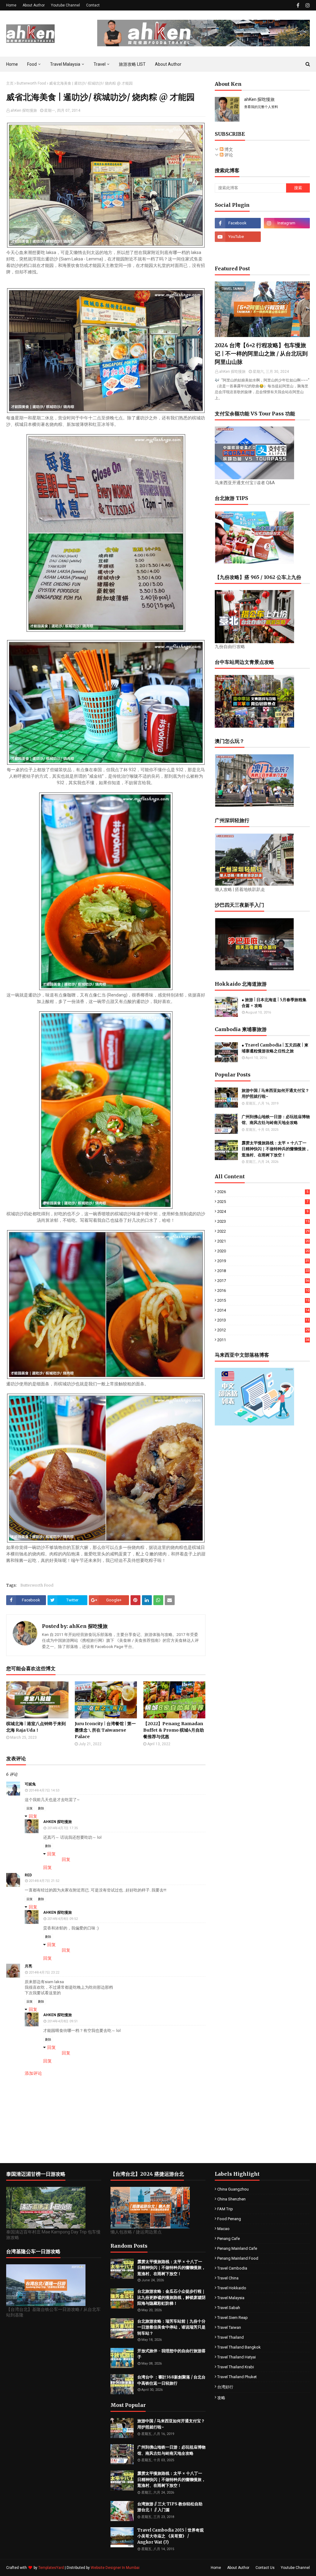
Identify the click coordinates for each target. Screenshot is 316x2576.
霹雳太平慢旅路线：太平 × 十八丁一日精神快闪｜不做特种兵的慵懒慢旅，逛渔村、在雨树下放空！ (276, 1149)
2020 (263, 1251)
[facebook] (298, 5)
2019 (263, 1261)
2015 (263, 1300)
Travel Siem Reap (233, 2318)
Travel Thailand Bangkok (239, 2347)
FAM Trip (225, 2209)
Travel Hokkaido (232, 2288)
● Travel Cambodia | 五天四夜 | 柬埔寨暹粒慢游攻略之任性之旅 (275, 1048)
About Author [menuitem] (168, 64)
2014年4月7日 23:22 (44, 1973)
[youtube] (238, 237)
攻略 (221, 2398)
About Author (34, 5)
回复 (30, 1808)
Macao (223, 2229)
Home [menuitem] (12, 64)
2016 (263, 1290)
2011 (263, 1340)
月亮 (28, 1966)
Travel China (228, 2278)
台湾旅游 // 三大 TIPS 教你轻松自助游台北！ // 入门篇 (170, 2507)
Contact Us (265, 2568)
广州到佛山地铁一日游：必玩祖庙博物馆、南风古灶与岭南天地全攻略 (276, 1120)
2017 (263, 1281)
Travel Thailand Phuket (237, 2377)
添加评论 (33, 2073)
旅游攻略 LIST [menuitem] (132, 64)
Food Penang (229, 2219)
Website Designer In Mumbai (115, 2568)
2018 (263, 1271)
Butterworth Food (31, 83)
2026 (263, 1192)
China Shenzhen (231, 2199)
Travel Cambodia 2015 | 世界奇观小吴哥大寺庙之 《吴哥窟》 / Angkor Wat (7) (170, 2536)
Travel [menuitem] (100, 64)
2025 (263, 1202)
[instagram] (307, 5)
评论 (228, 155)
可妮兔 (30, 1784)
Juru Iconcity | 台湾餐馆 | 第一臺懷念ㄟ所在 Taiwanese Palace (105, 1730)
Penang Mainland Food (238, 2258)
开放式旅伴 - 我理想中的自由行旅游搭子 (171, 2354)
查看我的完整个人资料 (261, 107)
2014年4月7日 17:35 (62, 1828)
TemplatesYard (51, 2568)
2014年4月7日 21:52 (44, 1881)
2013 (263, 1320)
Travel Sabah (229, 2308)
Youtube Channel (65, 5)
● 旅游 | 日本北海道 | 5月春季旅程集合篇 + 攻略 (274, 1003)
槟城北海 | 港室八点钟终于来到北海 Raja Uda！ (36, 1727)
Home (11, 5)
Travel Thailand (231, 2337)
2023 (263, 1221)
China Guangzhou (233, 2189)
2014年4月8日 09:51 (62, 2021)
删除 (41, 1808)
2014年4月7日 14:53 (44, 1790)
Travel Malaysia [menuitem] (65, 64)
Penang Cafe (229, 2239)
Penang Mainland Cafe (237, 2248)
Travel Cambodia (232, 2268)
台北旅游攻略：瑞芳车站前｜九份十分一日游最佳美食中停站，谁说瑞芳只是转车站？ (171, 2327)
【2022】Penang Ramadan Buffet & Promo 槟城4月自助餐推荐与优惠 (174, 1730)
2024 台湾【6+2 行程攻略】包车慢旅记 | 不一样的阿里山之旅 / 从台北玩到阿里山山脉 (261, 354)
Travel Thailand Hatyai (237, 2357)
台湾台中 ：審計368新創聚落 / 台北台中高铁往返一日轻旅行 (171, 2380)
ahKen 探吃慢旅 (24, 110)
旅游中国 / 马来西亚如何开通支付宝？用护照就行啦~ (275, 1094)
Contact (93, 5)
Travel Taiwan (229, 2327)
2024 (263, 1211)
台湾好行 (225, 2387)
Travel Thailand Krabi (236, 2367)
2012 (263, 1330)
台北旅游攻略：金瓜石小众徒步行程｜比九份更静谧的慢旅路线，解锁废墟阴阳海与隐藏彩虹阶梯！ (171, 2297)
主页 (10, 83)
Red (28, 1875)
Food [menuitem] (32, 64)
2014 (263, 1310)
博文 (228, 149)
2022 (263, 1231)
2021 (263, 1241)
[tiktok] (287, 237)
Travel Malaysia (231, 2298)
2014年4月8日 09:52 (62, 1919)
